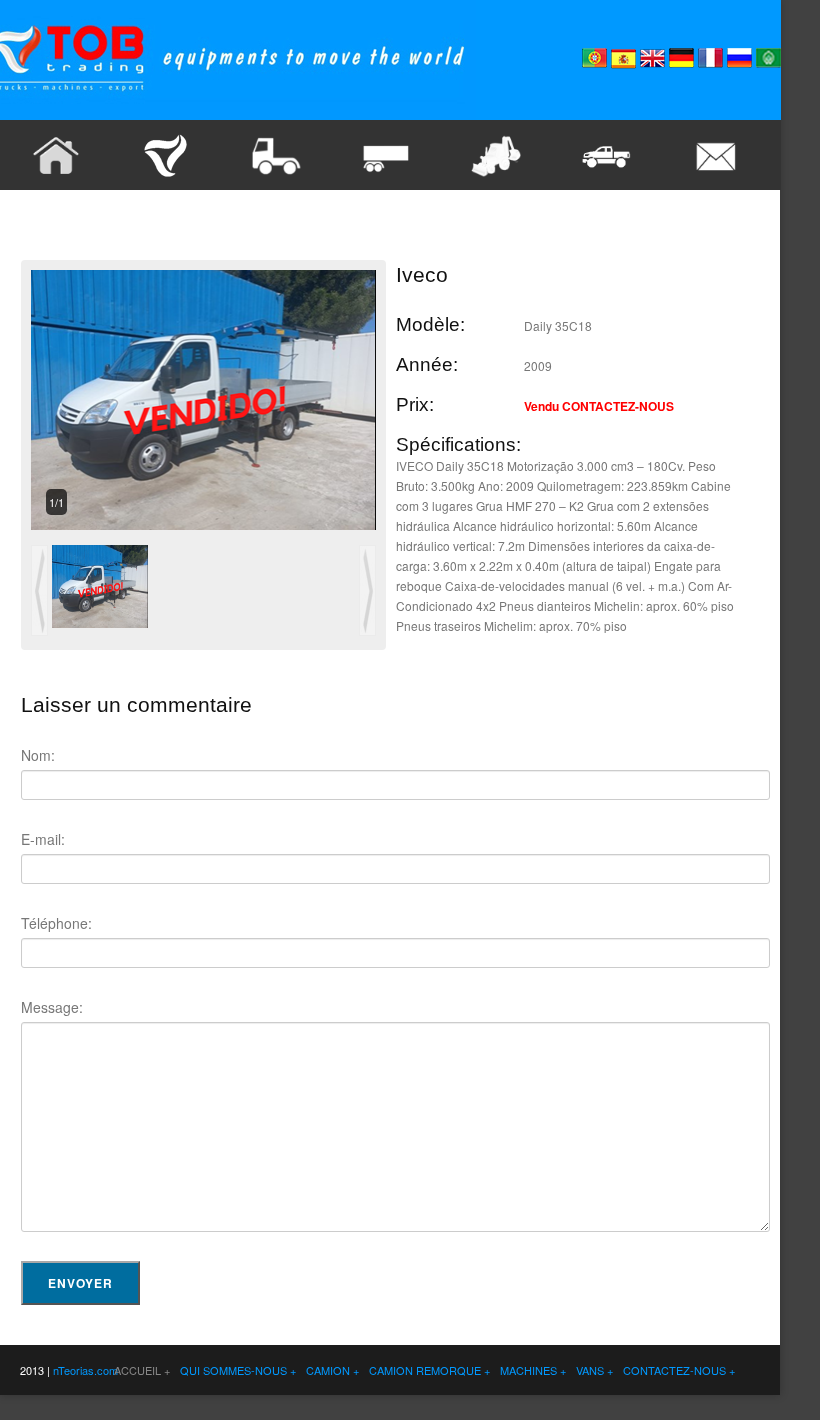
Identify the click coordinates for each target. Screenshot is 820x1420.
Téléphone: (56, 923)
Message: (52, 1007)
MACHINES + (533, 1370)
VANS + (594, 1370)
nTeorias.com (84, 1370)
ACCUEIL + (142, 1370)
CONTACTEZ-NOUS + (679, 1370)
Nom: (38, 755)
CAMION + (332, 1370)
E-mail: (43, 839)
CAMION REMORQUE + (429, 1370)
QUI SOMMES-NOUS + (238, 1370)
